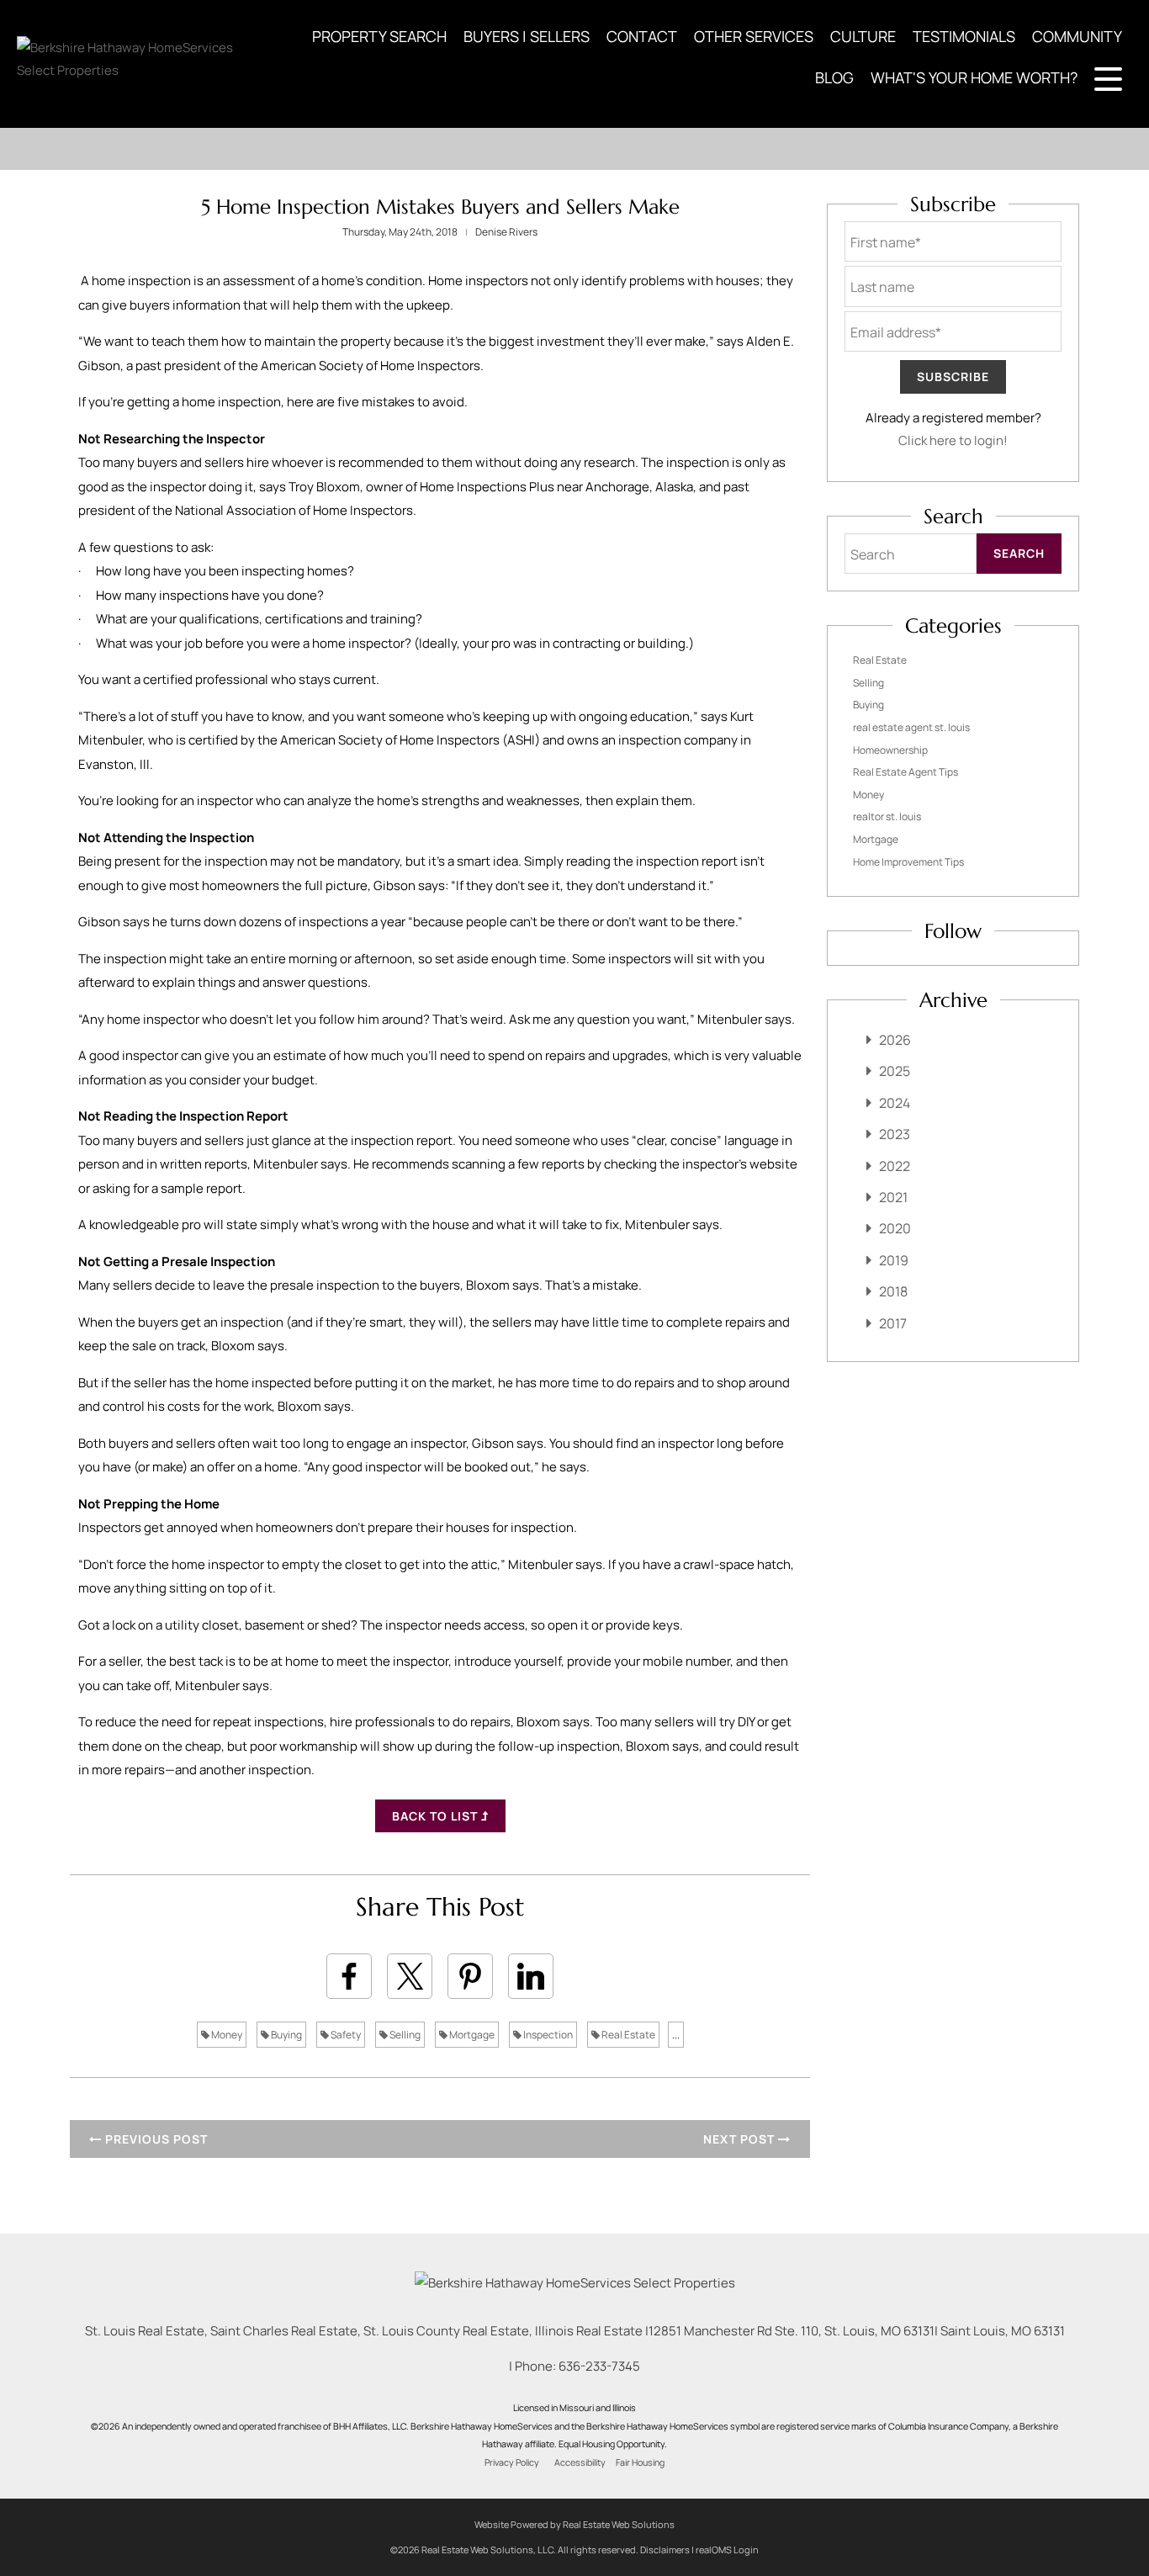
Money (226, 2035)
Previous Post (155, 2139)
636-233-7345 (599, 2366)
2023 (895, 1134)
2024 (895, 1103)
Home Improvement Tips (908, 862)
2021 (893, 1197)
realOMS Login (727, 2549)
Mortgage (471, 2035)
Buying (286, 2035)
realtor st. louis (887, 816)
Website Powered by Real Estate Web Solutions (574, 2524)
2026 (895, 1040)
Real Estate (627, 2035)
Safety (345, 2035)
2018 (893, 1291)
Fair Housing (640, 2462)
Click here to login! (953, 440)
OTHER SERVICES (754, 36)
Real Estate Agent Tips (905, 772)
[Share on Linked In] (531, 1976)
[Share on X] (410, 1976)
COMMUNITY (1077, 36)
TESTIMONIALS (964, 36)
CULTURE (863, 36)
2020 (895, 1228)
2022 (895, 1166)
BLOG (834, 77)
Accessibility (580, 2462)
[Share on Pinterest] (470, 1976)
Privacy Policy (512, 2462)
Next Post (741, 2139)
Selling (404, 2035)
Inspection (547, 2035)
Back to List (437, 1816)
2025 (895, 1071)
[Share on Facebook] (349, 1976)
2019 (894, 1260)
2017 (893, 1323)
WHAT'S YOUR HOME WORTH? (974, 77)
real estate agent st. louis (911, 727)
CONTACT (642, 36)
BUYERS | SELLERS (527, 36)
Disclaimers (665, 2549)
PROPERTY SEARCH (379, 36)
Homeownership (890, 750)
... (676, 2035)
